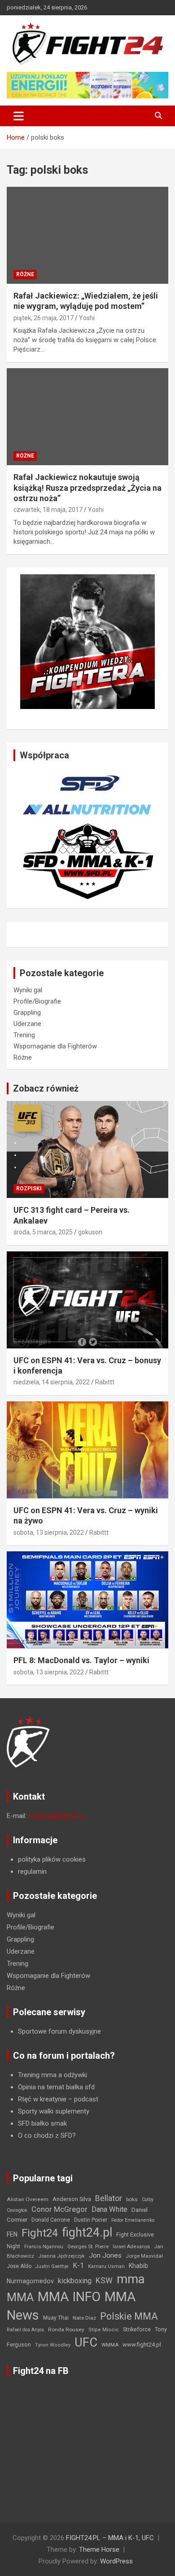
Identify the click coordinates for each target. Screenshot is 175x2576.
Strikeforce (137, 2329)
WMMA (110, 2345)
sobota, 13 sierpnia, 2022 (49, 1532)
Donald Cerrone (51, 2220)
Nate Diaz (84, 2318)
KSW (104, 2281)
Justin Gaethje (52, 2266)
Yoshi (87, 318)
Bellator (109, 2198)
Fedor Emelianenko (133, 2220)
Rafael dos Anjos (25, 2330)
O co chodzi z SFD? (47, 2136)
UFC (86, 2342)
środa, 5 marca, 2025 (43, 1232)
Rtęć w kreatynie (42, 2099)
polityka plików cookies (52, 1859)
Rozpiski (29, 1189)
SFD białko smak (42, 2123)
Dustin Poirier (91, 2220)
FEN (12, 2234)
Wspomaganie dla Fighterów (55, 1046)
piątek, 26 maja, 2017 (44, 318)
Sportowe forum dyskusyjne (59, 2031)
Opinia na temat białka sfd (56, 2087)
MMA (20, 2297)
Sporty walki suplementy (54, 2111)
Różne (25, 274)
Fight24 (40, 2233)
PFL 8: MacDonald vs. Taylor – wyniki (81, 1660)
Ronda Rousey (66, 2329)
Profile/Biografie (37, 1001)
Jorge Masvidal (144, 2256)
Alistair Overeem (28, 2199)
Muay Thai (56, 2318)
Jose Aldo (19, 2266)
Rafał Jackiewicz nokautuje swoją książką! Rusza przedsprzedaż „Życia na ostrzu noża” (87, 488)
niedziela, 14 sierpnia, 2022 (52, 1382)
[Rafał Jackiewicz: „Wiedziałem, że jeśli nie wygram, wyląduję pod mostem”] (87, 235)
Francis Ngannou (44, 2247)
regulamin (32, 1871)
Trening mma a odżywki (52, 2075)
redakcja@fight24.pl (57, 1816)
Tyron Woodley (53, 2345)
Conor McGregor (59, 2209)
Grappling (27, 1013)
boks (132, 2199)
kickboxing (75, 2281)
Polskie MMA (129, 2316)
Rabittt (105, 1382)
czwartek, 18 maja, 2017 (48, 510)
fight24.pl (87, 2233)
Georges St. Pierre (88, 2247)
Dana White (109, 2209)
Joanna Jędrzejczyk (61, 2256)
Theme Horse (99, 2550)
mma (131, 2279)
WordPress (116, 2561)
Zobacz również (46, 1088)
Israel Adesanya (131, 2247)
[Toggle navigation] (19, 116)
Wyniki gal (28, 990)
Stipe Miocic (104, 2330)
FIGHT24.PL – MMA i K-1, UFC (110, 2538)
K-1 (78, 2266)
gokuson (90, 1232)
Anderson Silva (72, 2199)
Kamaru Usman (106, 2266)
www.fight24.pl (142, 2345)
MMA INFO (69, 2297)
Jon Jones (105, 2255)
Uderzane (27, 1024)
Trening (24, 1035)
